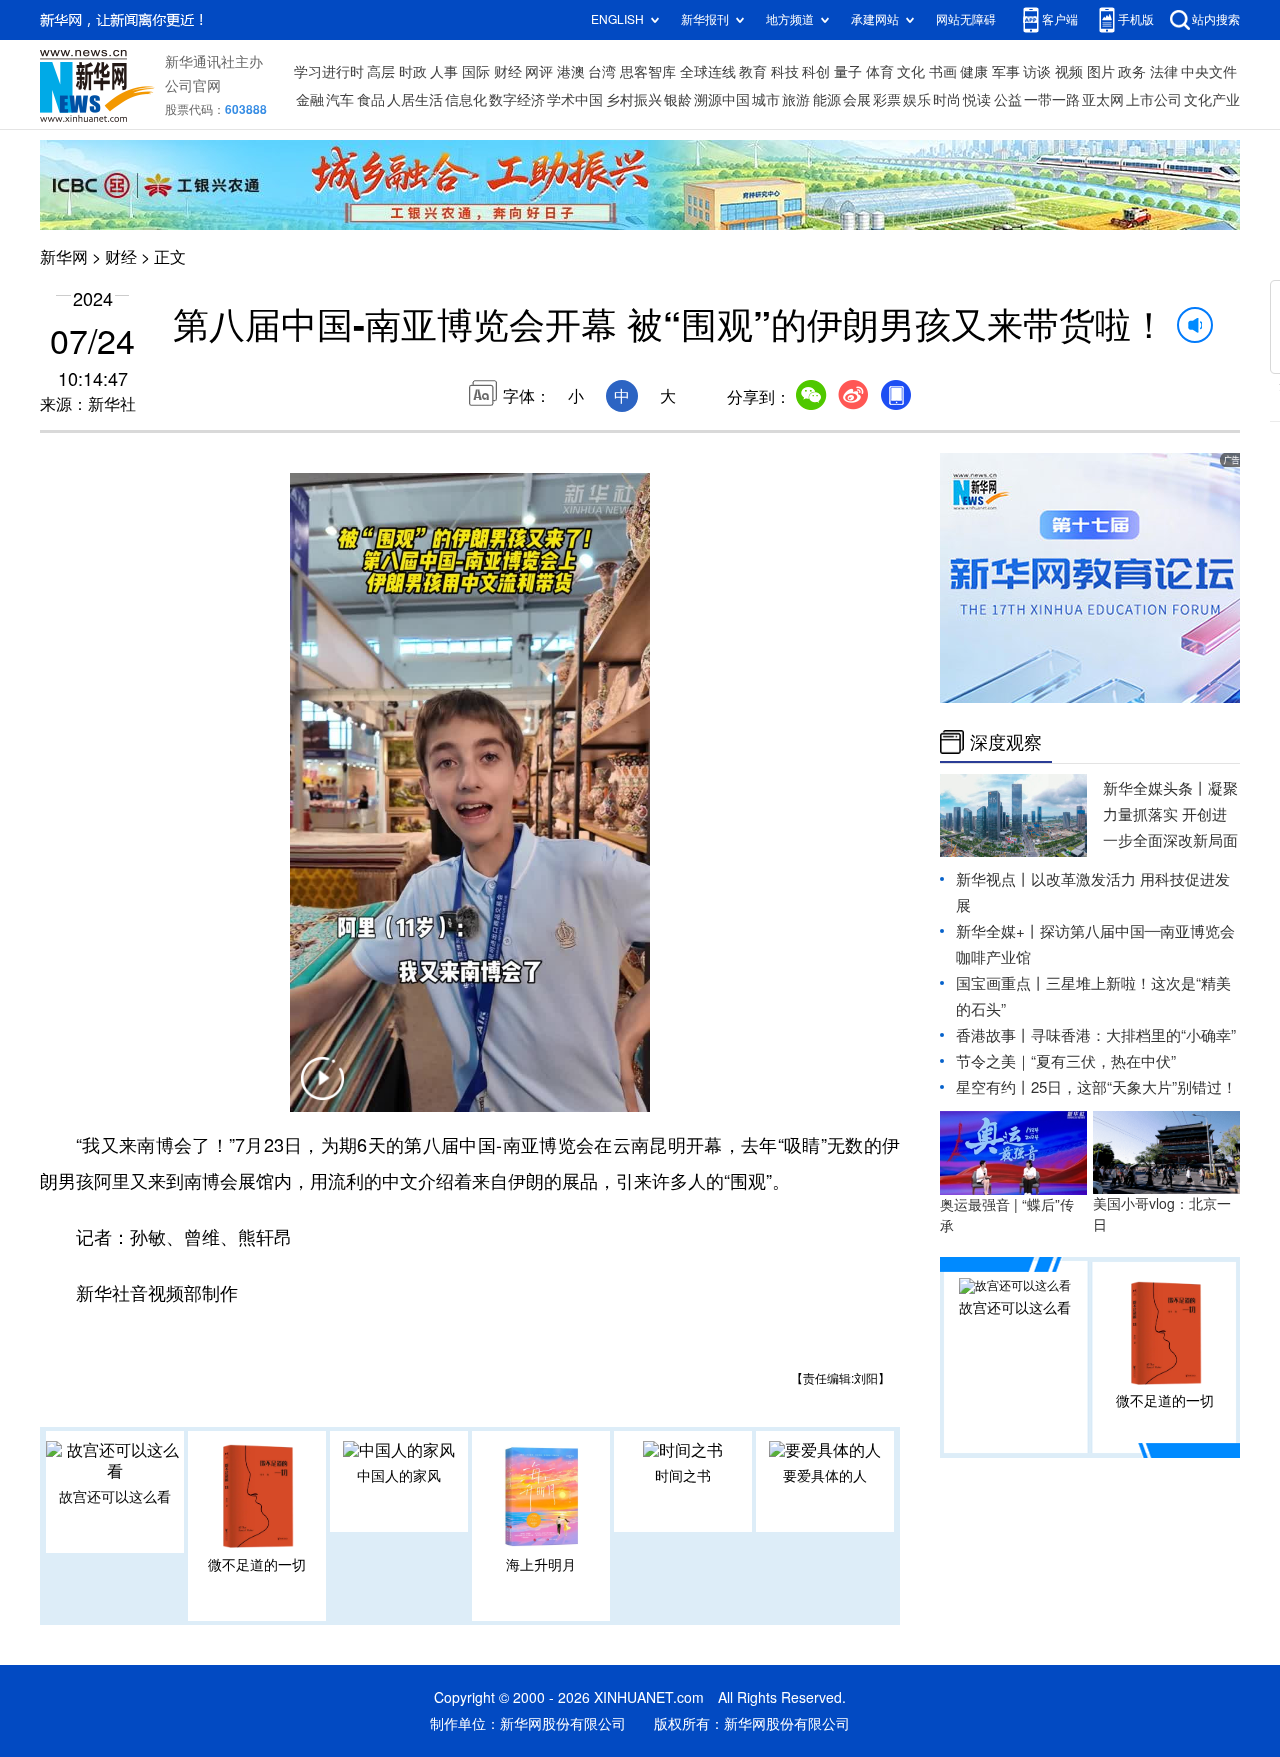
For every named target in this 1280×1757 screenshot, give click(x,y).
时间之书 (683, 1476)
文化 (911, 72)
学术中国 (575, 100)
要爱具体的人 (825, 1476)
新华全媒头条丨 (1155, 788)
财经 (508, 72)
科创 (816, 72)
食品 (371, 100)
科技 (785, 72)
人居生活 (415, 100)
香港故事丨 (993, 1035)
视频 (1069, 72)
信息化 (466, 100)
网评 (539, 72)
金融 (310, 100)
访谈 (1037, 72)
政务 (1132, 72)
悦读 (977, 100)
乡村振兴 (634, 100)
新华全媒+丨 (998, 931)
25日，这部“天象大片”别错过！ (1134, 1087)
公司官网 (193, 86)
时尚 (947, 100)
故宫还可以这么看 (115, 1497)
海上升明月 (541, 1565)
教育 (753, 72)
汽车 (340, 100)
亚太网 (1103, 100)
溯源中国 (722, 100)
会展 (857, 100)
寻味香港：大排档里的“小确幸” (1133, 1035)
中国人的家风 (399, 1476)
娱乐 (917, 100)
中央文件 (1209, 72)
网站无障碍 (966, 19)
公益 (1008, 100)
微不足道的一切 (257, 1565)
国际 (476, 72)
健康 (974, 72)
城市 (766, 100)
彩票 (887, 100)
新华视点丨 (993, 879)
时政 (413, 72)
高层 (381, 72)
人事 (444, 72)
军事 (1006, 72)
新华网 (64, 257)
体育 (880, 72)
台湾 (602, 72)
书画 (943, 72)
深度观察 (1006, 742)
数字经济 (517, 100)
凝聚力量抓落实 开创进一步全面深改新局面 (1170, 814)
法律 (1164, 72)
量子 (848, 72)
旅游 (796, 100)
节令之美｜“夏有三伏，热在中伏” (1066, 1061)
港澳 (571, 72)
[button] (322, 1091)
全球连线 (708, 72)
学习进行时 (329, 72)
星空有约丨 (993, 1087)
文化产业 (1212, 100)
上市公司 (1154, 100)
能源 (827, 100)
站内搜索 (1216, 19)
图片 (1101, 72)
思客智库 (648, 72)
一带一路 (1052, 100)
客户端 (1060, 19)
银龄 (678, 100)
